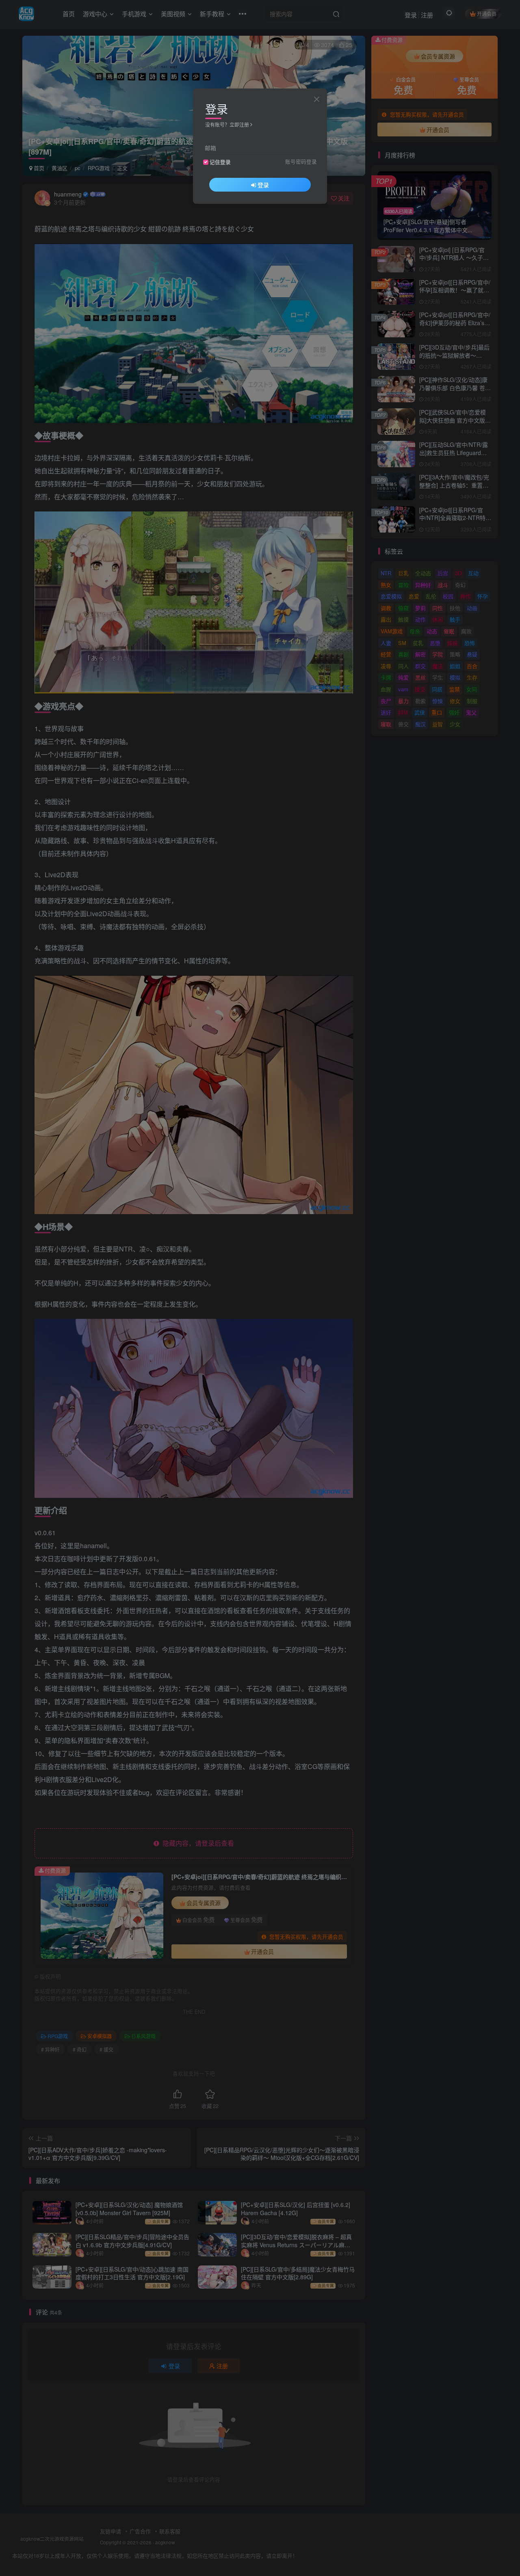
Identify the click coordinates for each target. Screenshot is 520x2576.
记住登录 (220, 162)
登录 (263, 185)
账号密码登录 (301, 162)
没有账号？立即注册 (227, 124)
